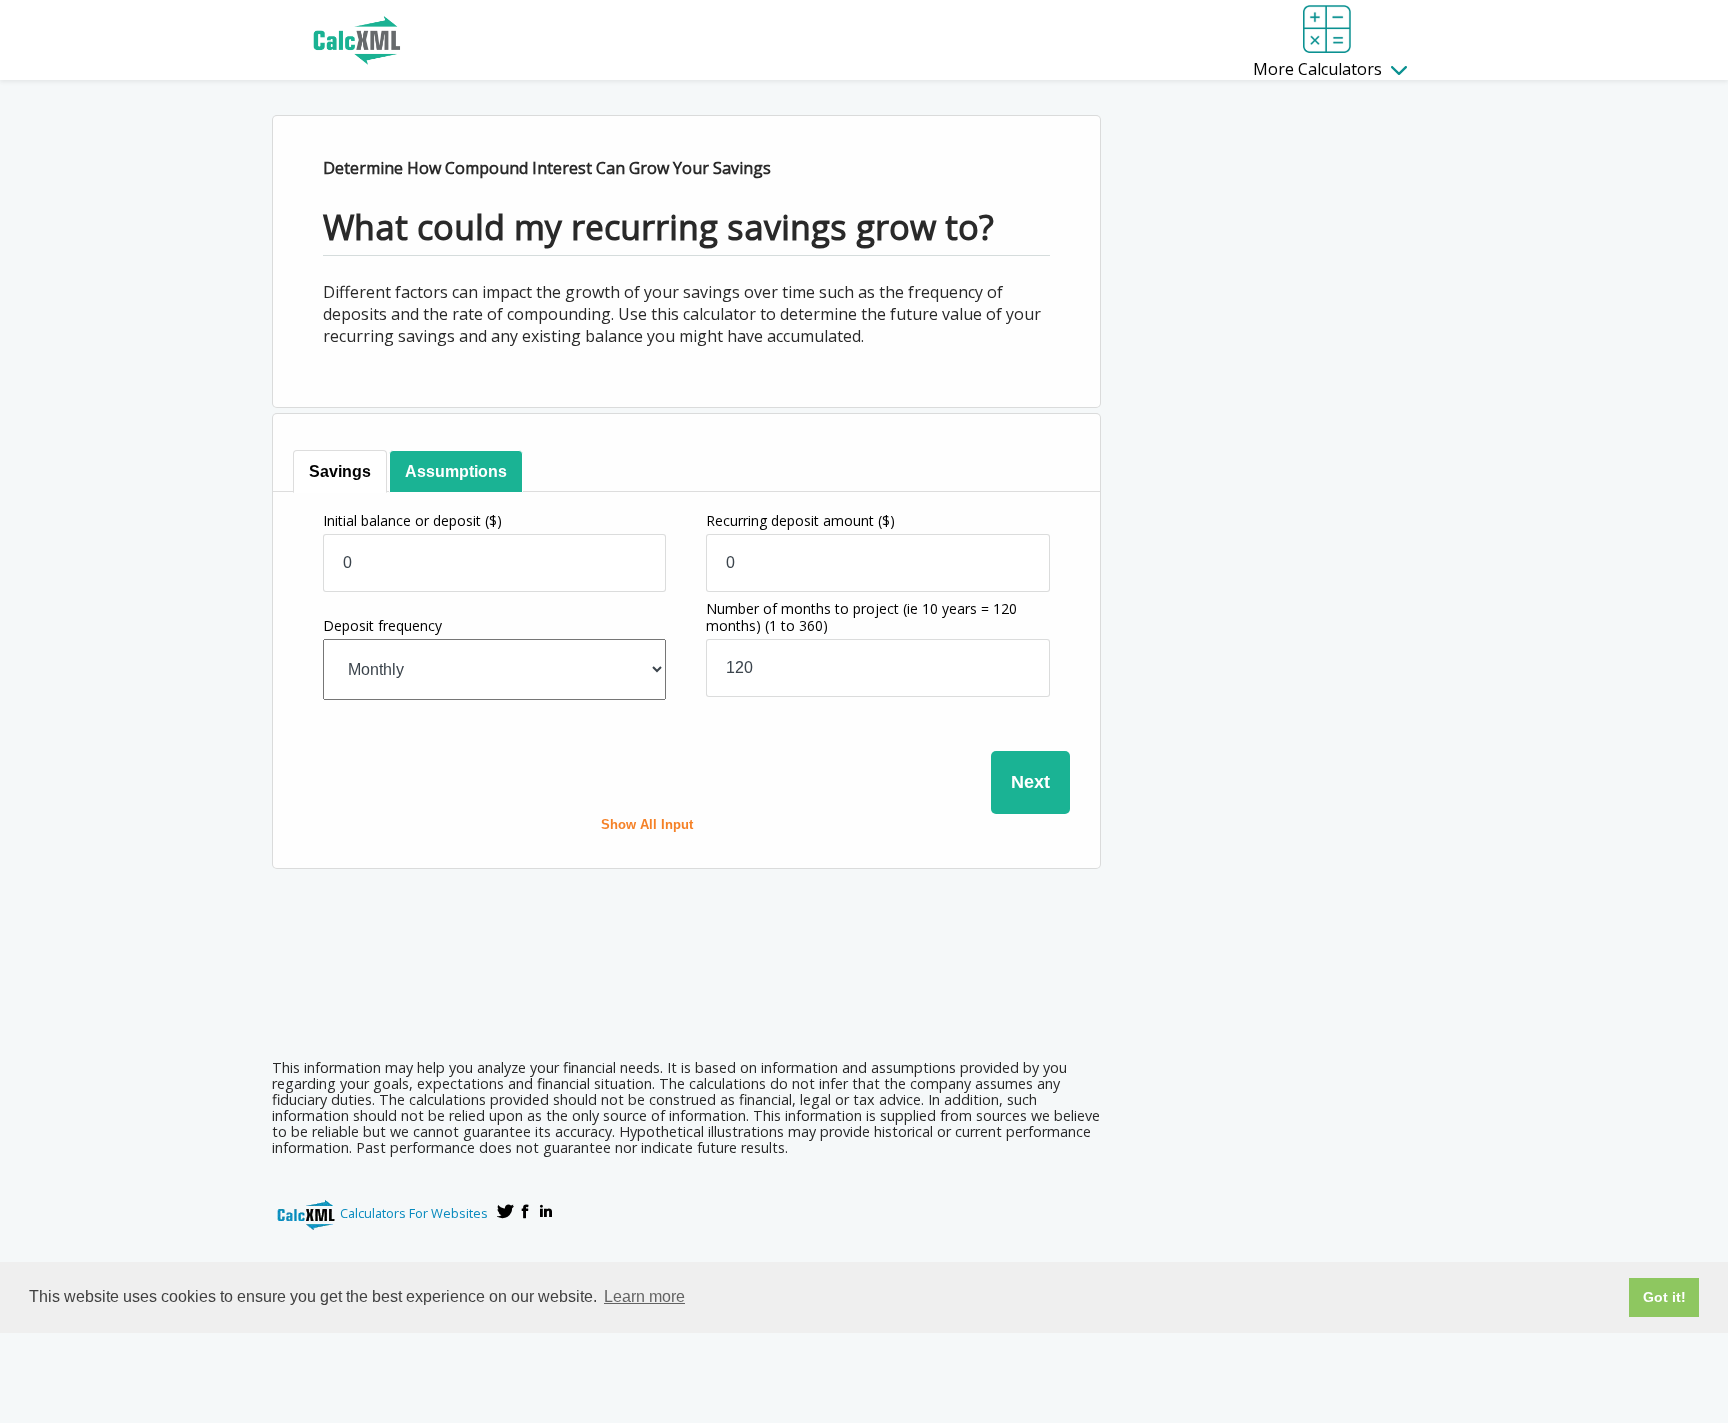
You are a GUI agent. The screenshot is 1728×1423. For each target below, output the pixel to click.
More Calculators (1319, 69)
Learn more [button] (644, 1296)
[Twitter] (506, 1211)
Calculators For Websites (414, 1213)
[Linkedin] (546, 1211)
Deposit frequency (382, 625)
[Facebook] (526, 1211)
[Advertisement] (686, 989)
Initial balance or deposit (412, 520)
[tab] (340, 471)
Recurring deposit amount (800, 520)
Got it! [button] (1664, 1297)
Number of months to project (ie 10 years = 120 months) (861, 617)
